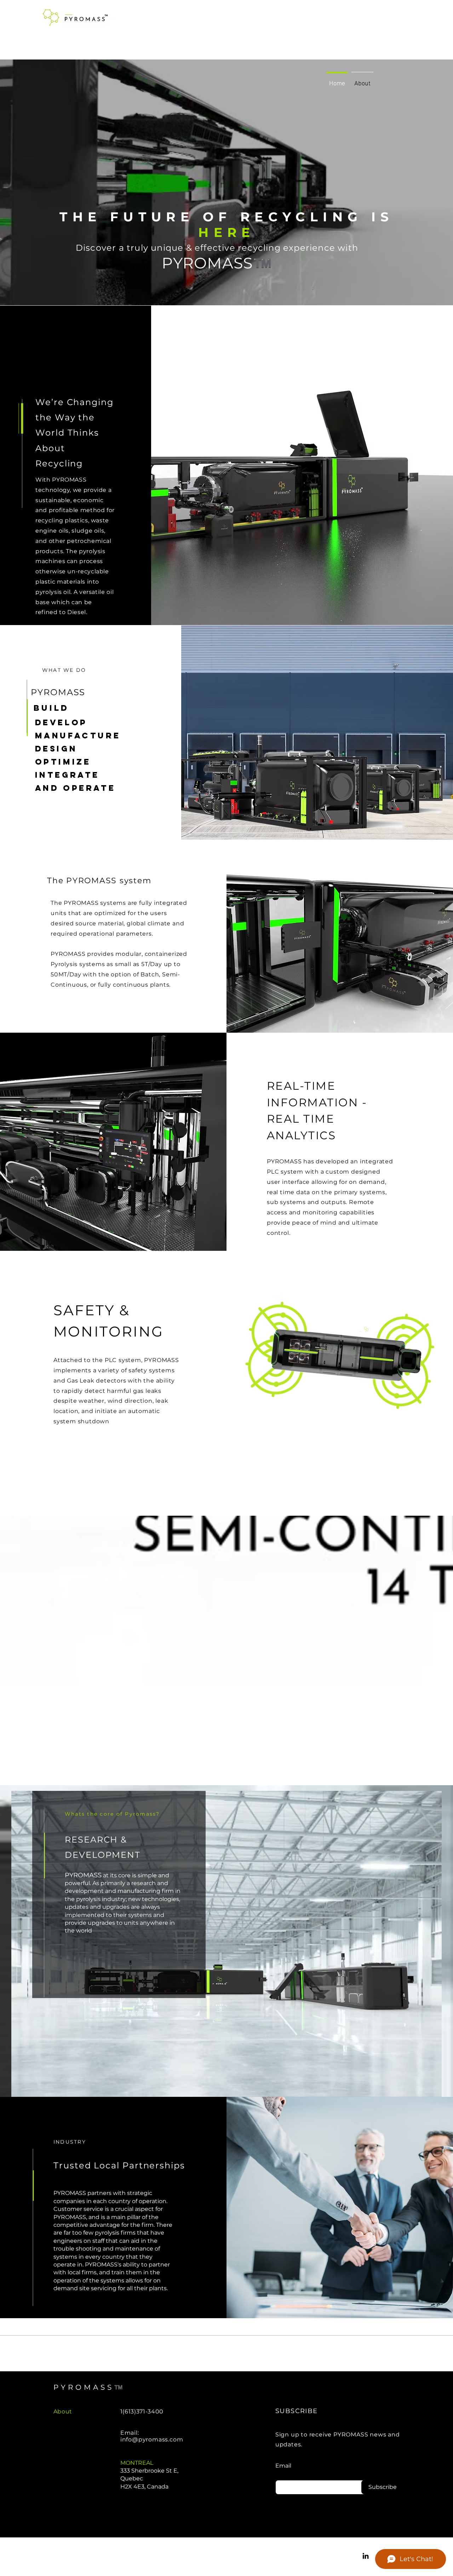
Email (283, 2466)
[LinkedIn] (366, 2556)
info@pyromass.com (152, 2439)
